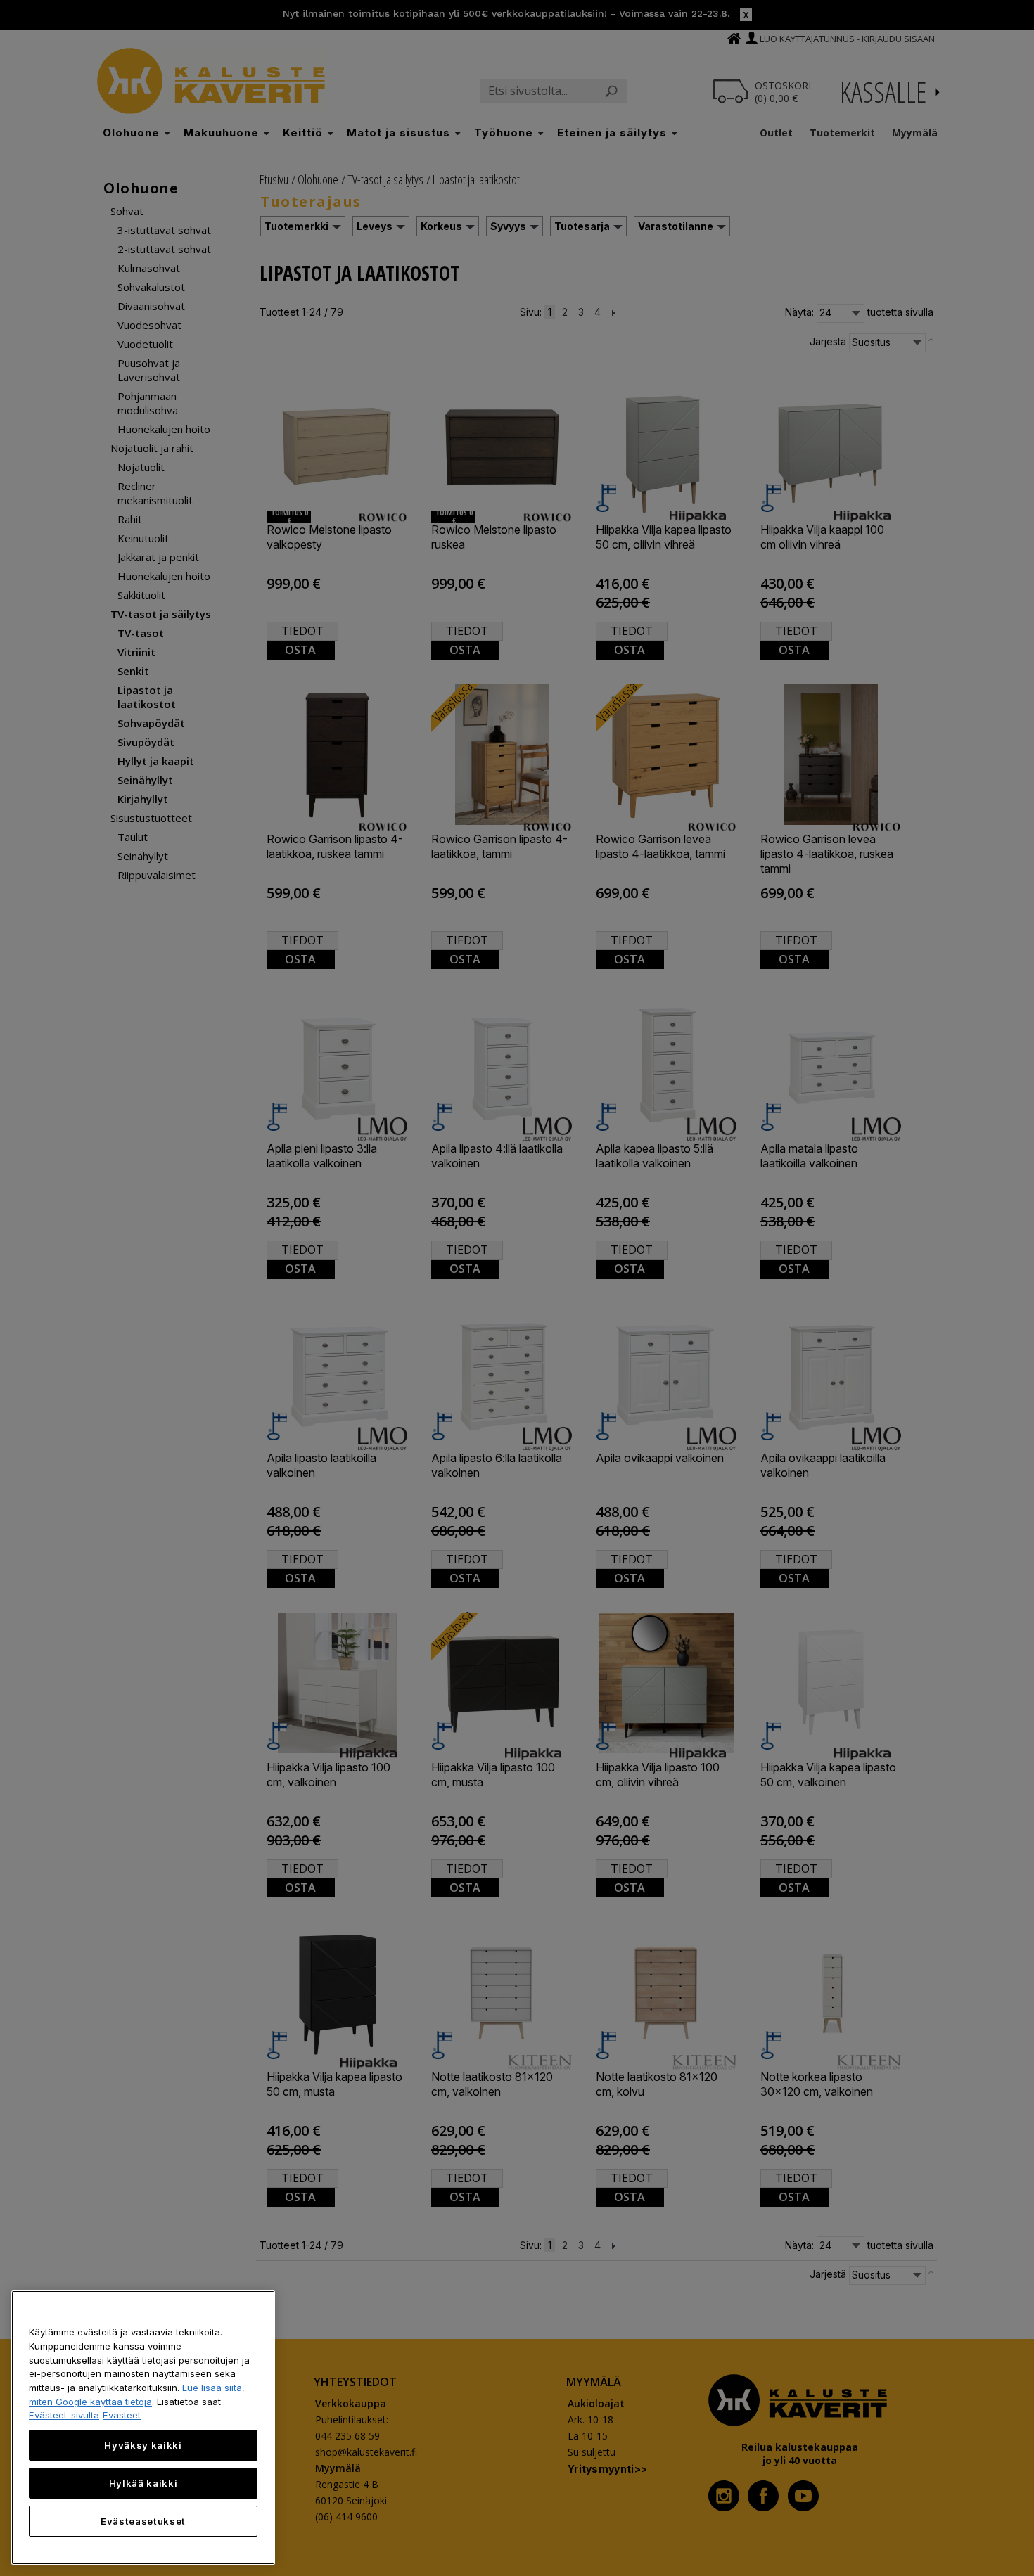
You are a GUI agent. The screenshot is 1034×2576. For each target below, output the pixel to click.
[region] (143, 2428)
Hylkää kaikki (143, 2483)
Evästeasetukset (143, 2521)
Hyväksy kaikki (143, 2445)
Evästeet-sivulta (64, 2415)
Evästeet (122, 2415)
